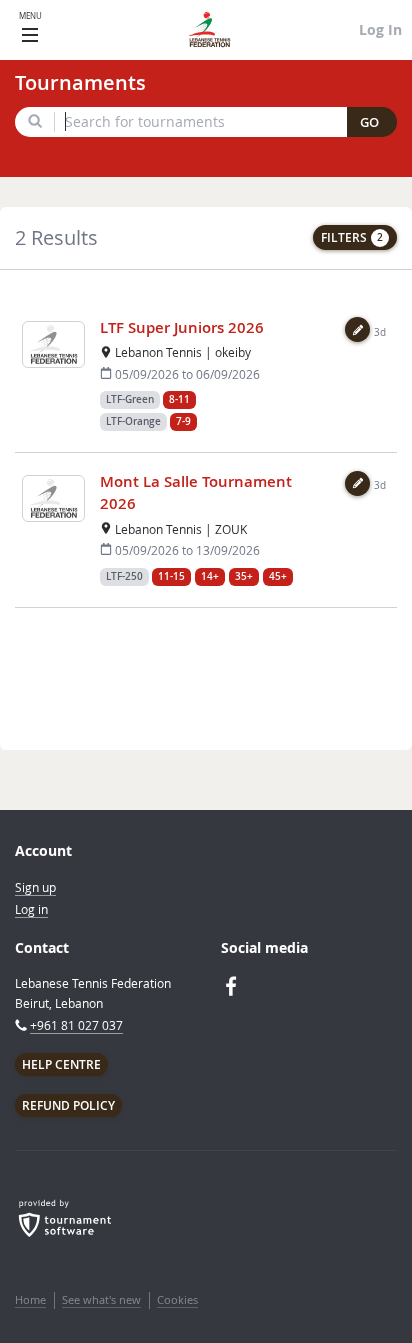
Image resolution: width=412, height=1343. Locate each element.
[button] (357, 329)
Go (369, 122)
